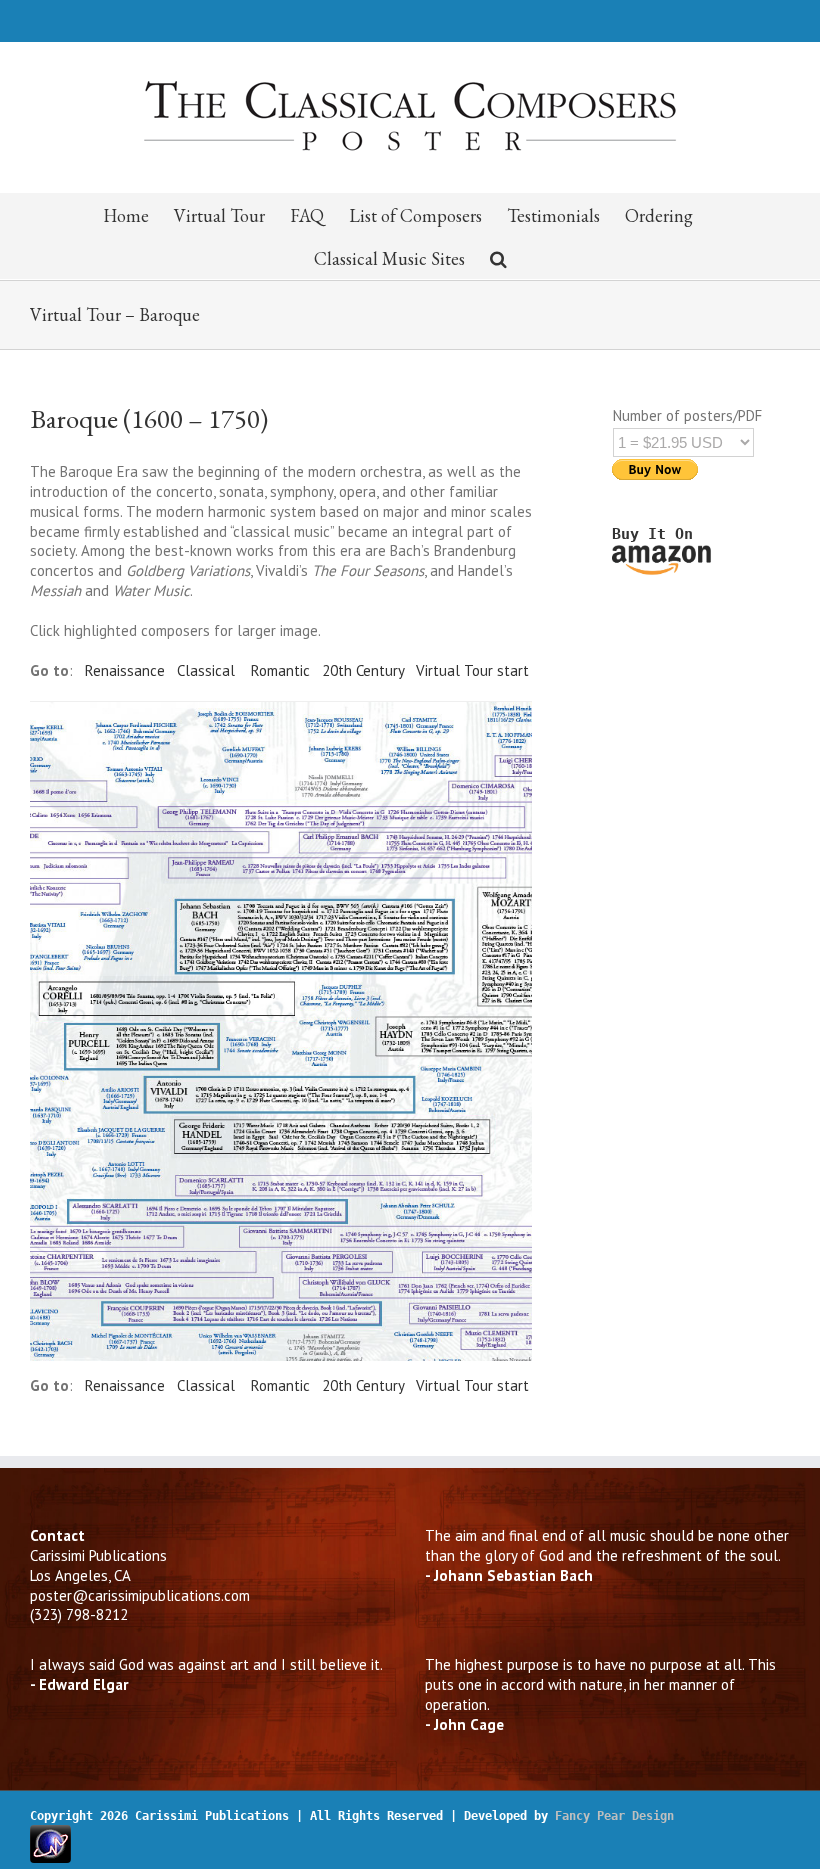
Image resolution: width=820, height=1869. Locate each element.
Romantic (280, 670)
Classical (206, 670)
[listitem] (315, 935)
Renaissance (125, 670)
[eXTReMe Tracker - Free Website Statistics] (50, 1832)
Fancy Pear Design (614, 1816)
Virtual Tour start (472, 670)
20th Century (363, 670)
